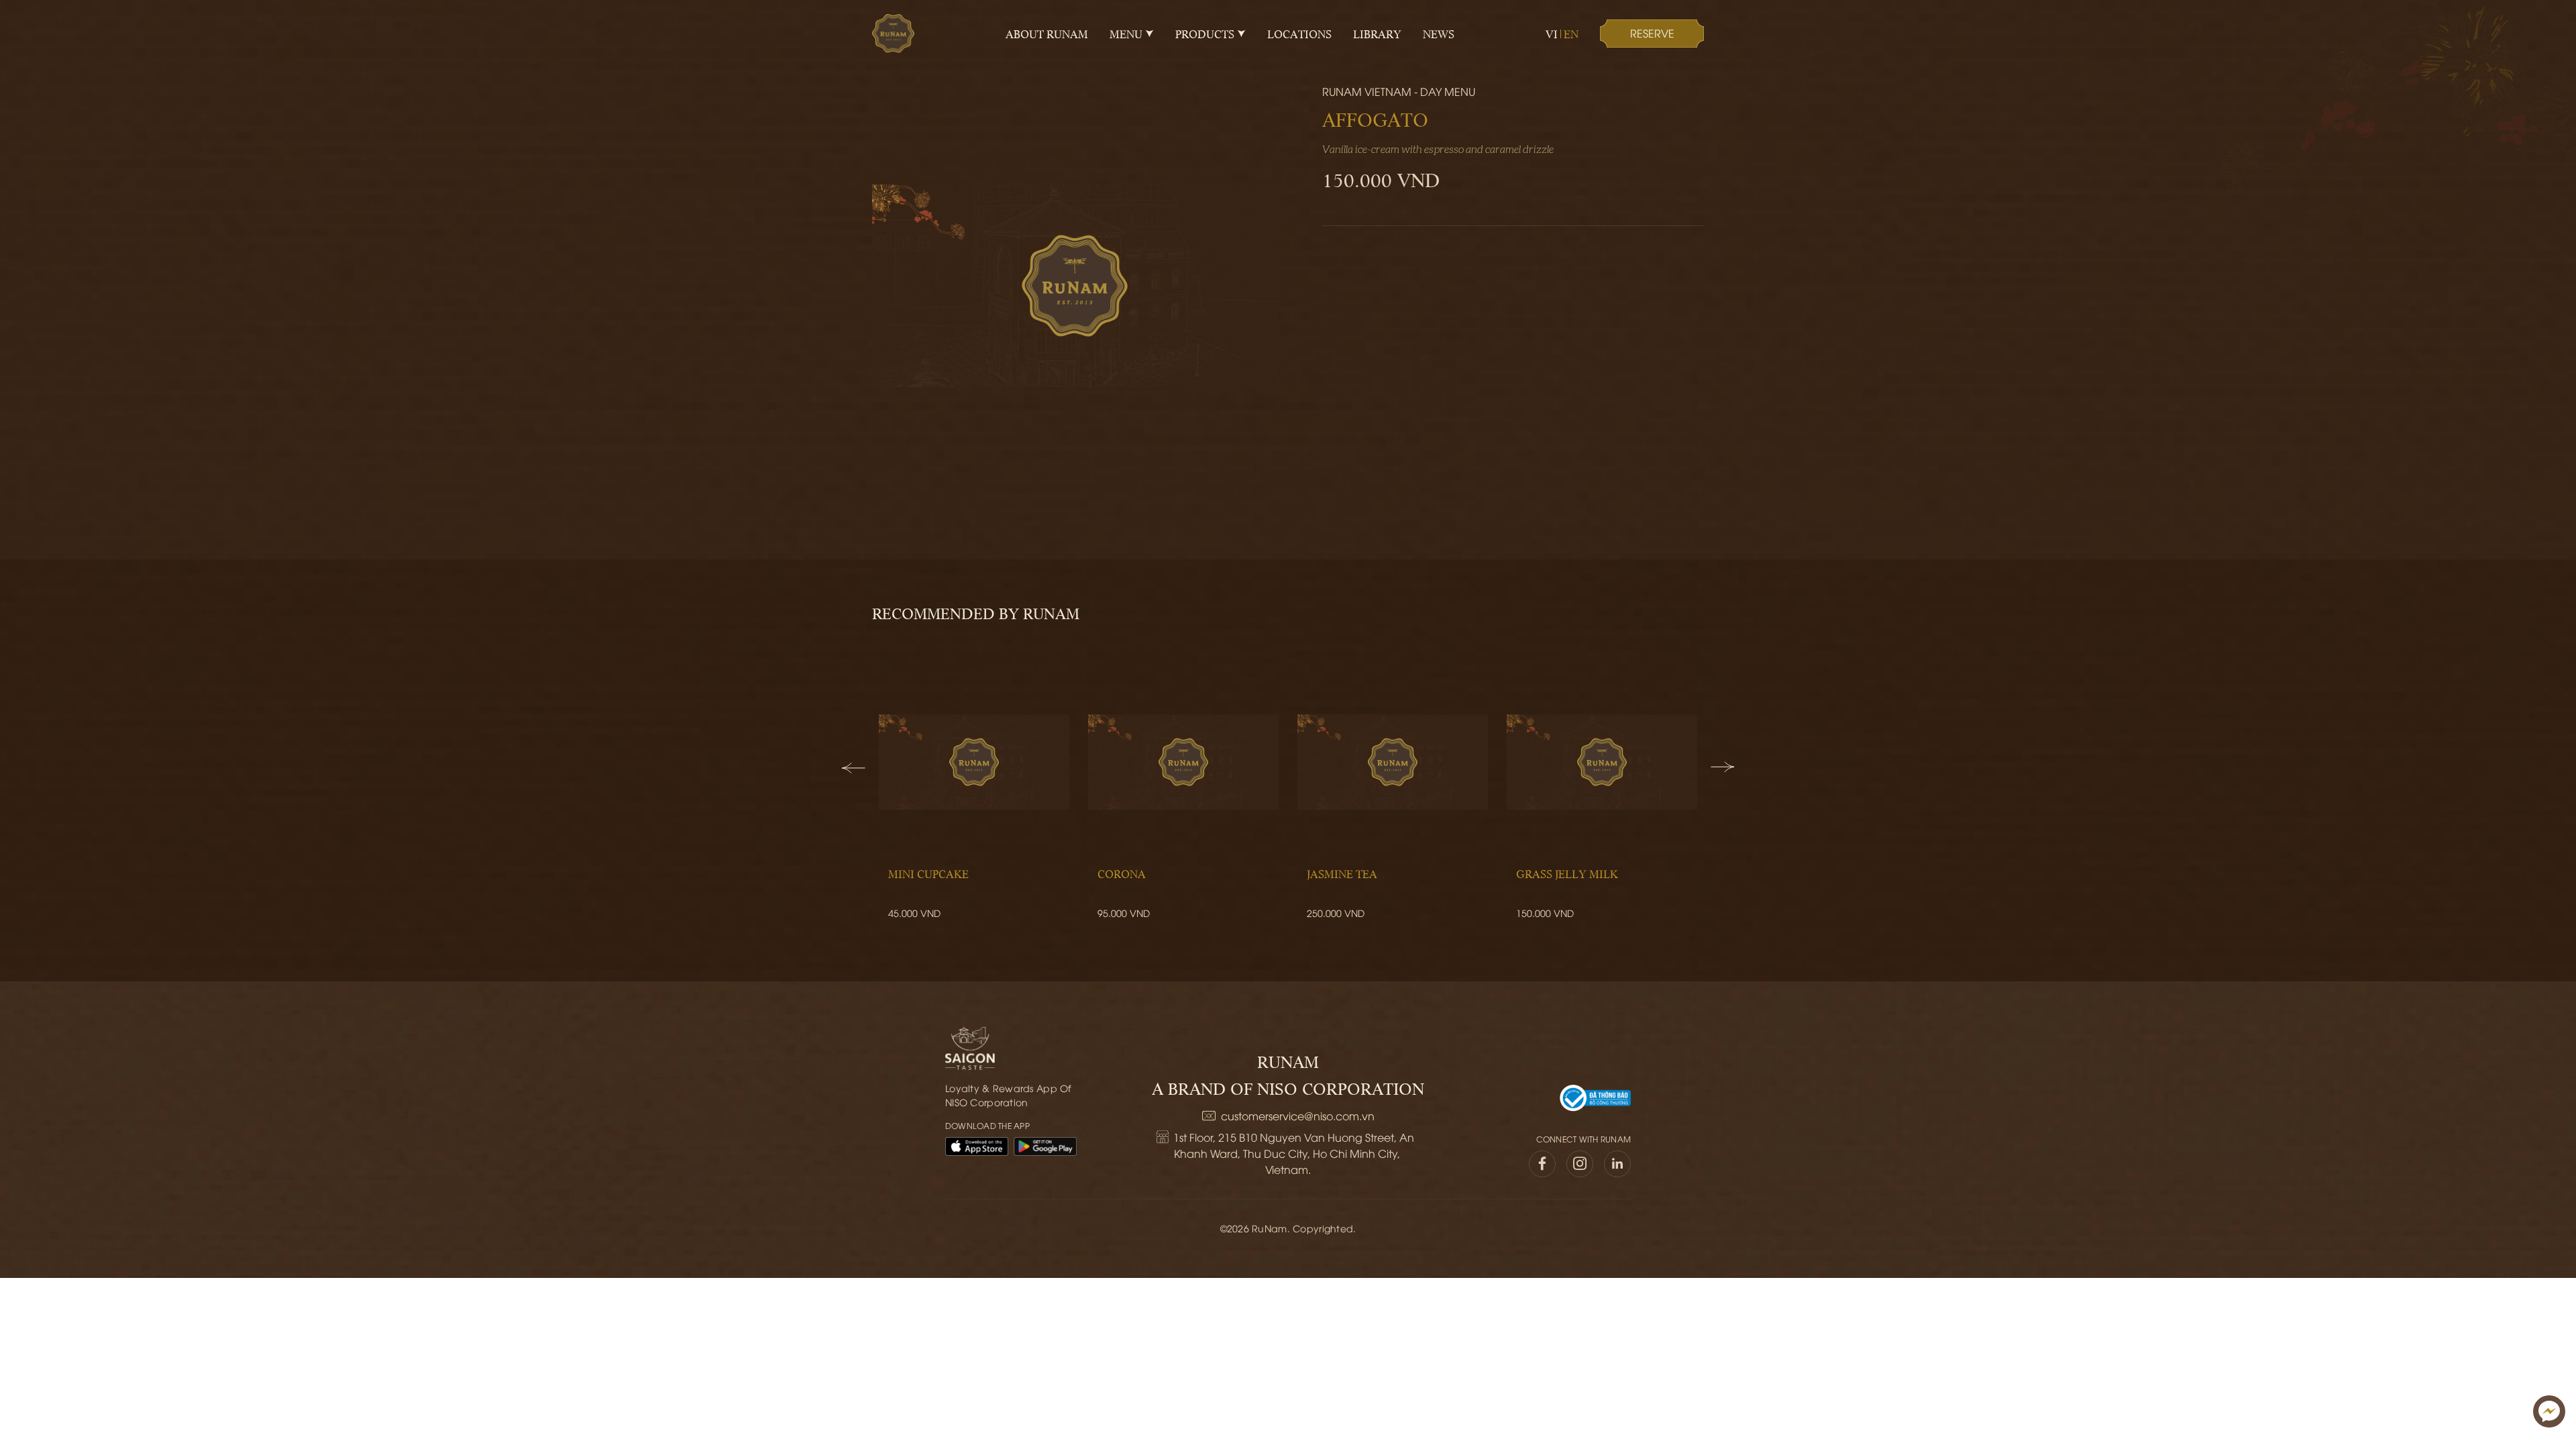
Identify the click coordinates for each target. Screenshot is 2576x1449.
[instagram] (1580, 1164)
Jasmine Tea (1342, 873)
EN (1571, 34)
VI (1552, 34)
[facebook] (1542, 1164)
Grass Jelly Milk (1567, 873)
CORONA (1122, 873)
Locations (1299, 34)
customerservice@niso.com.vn (1298, 1116)
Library (1377, 34)
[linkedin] (1617, 1164)
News (1439, 34)
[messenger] (2549, 1411)
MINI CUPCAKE (928, 873)
